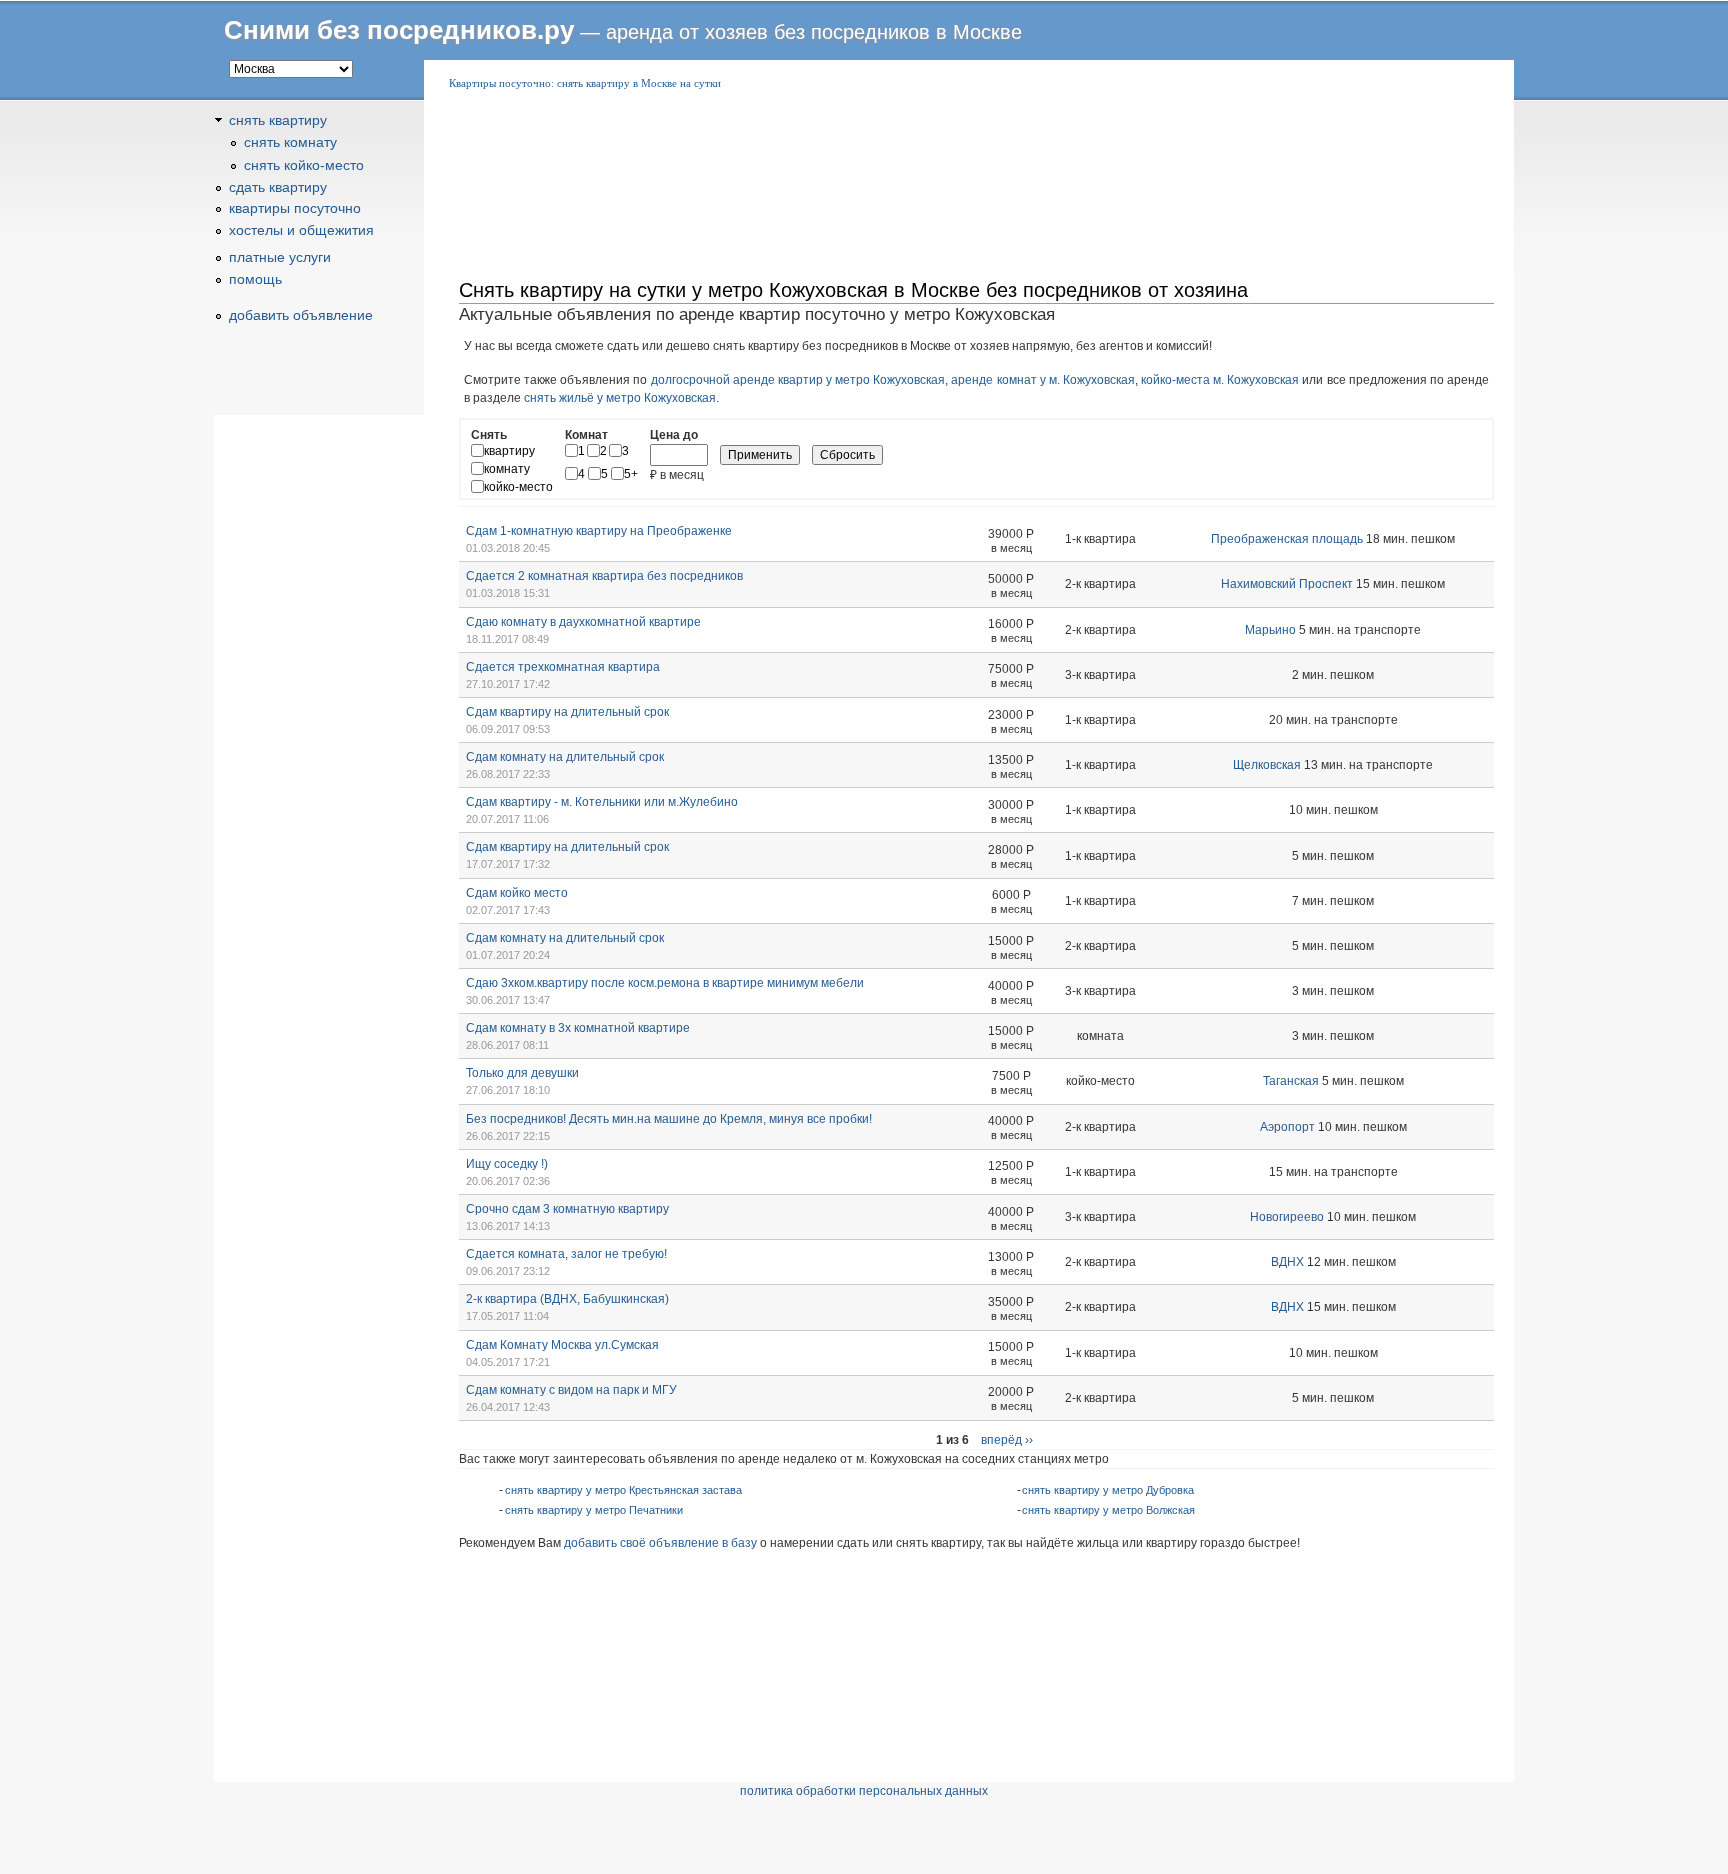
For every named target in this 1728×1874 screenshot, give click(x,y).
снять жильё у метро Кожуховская (620, 398)
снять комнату (290, 142)
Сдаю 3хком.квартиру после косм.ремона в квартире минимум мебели (665, 983)
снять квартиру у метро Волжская (1108, 1510)
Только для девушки (522, 1073)
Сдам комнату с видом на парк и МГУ (571, 1390)
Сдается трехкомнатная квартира (563, 667)
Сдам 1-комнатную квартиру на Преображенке (599, 531)
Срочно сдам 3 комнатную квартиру (567, 1209)
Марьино (1270, 630)
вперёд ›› (1007, 1440)
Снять (489, 435)
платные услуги (280, 257)
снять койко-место (304, 165)
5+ (631, 474)
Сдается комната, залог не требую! (566, 1254)
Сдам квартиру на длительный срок (567, 712)
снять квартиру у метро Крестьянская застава (623, 1490)
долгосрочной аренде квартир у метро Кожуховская (798, 380)
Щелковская (1267, 765)
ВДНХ (1287, 1262)
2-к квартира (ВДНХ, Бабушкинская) (567, 1299)
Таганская (1291, 1081)
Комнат (586, 435)
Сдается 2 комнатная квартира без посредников (604, 576)
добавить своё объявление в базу (660, 1543)
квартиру (509, 451)
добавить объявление (301, 315)
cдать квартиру (278, 187)
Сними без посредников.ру (399, 30)
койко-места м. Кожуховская (1220, 380)
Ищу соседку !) (507, 1164)
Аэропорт (1287, 1127)
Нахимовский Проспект (1287, 584)
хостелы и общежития (301, 230)
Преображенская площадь (1287, 539)
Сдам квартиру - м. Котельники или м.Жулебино (602, 802)
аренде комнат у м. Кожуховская (1043, 380)
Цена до (674, 435)
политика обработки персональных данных (864, 1791)
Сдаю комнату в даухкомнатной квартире (583, 622)
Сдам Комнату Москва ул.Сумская (562, 1345)
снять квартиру (278, 120)
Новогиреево (1287, 1217)
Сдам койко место (517, 893)
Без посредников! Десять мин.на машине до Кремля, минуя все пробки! (669, 1119)
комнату (507, 469)
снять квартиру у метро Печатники (594, 1510)
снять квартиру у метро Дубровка (1108, 1490)
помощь (255, 279)
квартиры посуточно (295, 208)
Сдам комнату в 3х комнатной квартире (578, 1028)
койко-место (518, 487)
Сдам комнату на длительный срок (565, 757)
